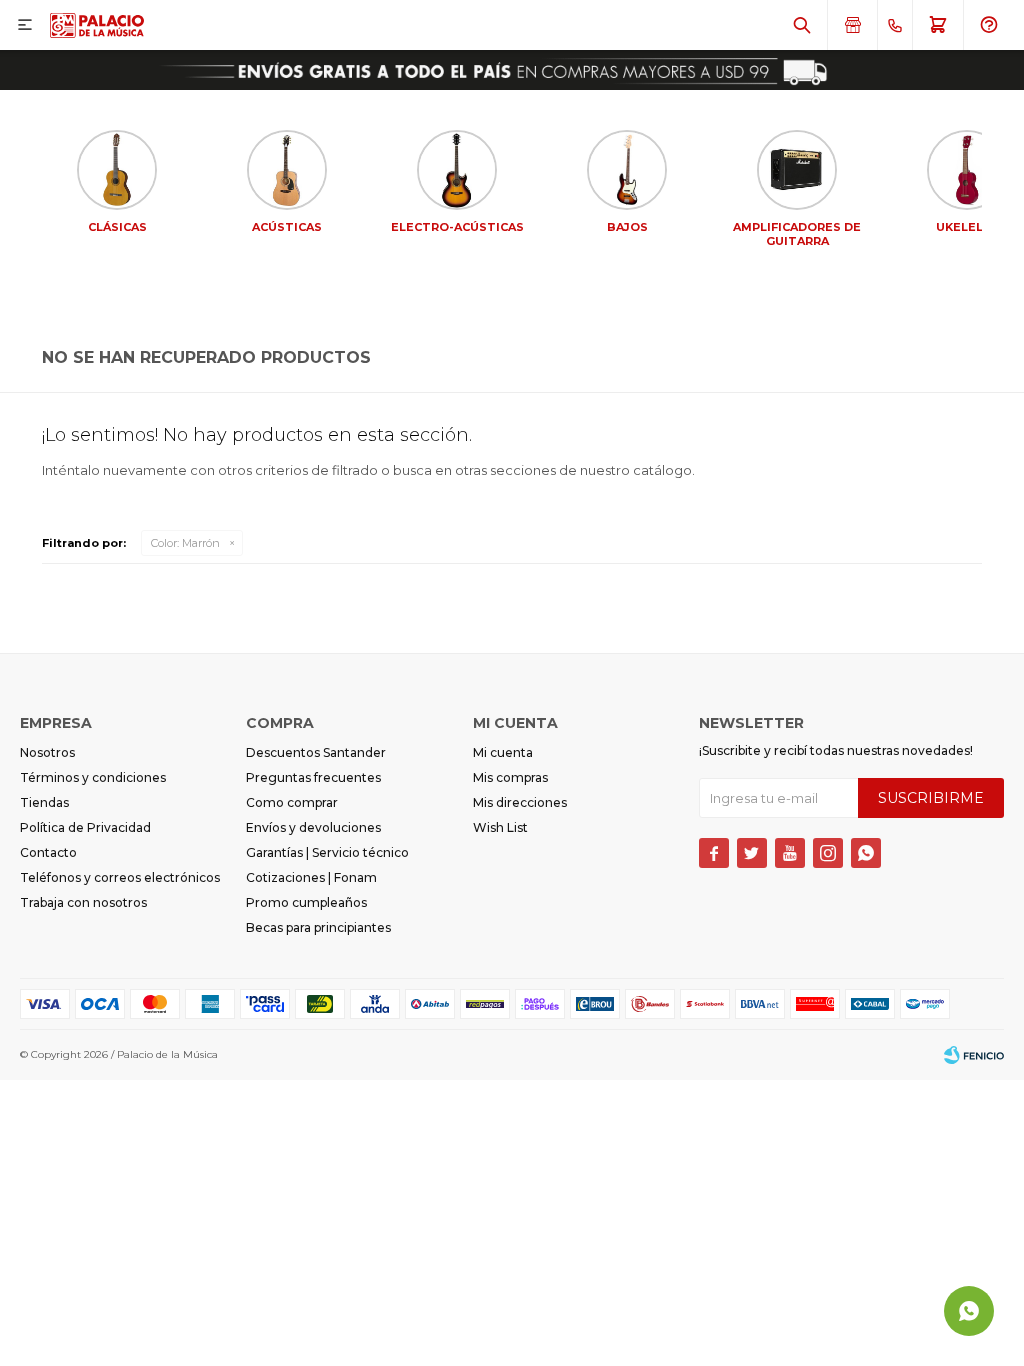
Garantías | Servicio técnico (327, 852)
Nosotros (47, 752)
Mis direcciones (520, 802)
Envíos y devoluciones (313, 827)
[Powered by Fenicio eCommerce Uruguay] (974, 1055)
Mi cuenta (503, 752)
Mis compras (510, 777)
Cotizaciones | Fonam (311, 877)
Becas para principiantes (318, 927)
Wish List (500, 827)
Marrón (185, 543)
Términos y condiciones (93, 777)
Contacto (48, 852)
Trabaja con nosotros (83, 902)
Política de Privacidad (85, 827)
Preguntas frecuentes (313, 777)
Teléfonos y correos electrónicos (120, 877)
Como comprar (292, 802)
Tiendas (44, 802)
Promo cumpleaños (306, 902)
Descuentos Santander (316, 752)
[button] (802, 25)
